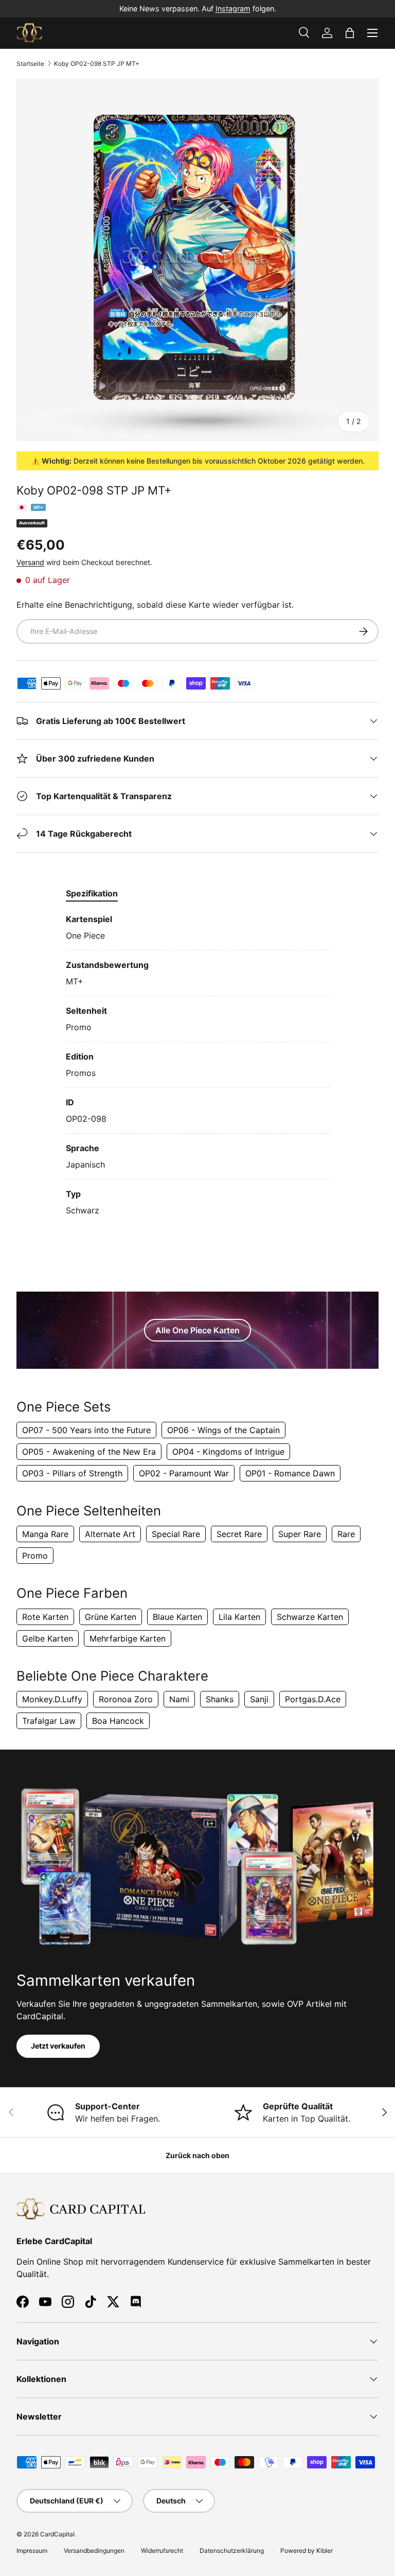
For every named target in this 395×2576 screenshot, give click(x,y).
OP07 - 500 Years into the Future (86, 1430)
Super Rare (300, 1534)
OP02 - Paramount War (184, 1473)
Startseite (30, 64)
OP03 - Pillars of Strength (72, 1473)
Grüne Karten (111, 1617)
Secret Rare (239, 1534)
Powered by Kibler (307, 2551)
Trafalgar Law (49, 1721)
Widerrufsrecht (162, 2551)
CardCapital (57, 2534)
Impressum (32, 2551)
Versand (30, 562)
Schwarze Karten (310, 1617)
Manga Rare (45, 1534)
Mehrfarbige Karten (128, 1638)
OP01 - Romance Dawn (290, 1473)
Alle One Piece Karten (197, 1330)
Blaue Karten (177, 1617)
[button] (350, 33)
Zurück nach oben (197, 2155)
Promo (35, 1556)
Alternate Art (110, 1534)
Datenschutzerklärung (232, 2551)
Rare (346, 1534)
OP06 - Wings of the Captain (223, 1430)
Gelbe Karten (48, 1638)
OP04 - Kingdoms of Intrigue (228, 1452)
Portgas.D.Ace (313, 1699)
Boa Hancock (118, 1721)
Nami (179, 1699)
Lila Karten (239, 1617)
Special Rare (176, 1534)
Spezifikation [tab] (92, 893)
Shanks (220, 1699)
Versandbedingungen (94, 2551)
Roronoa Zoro (126, 1699)
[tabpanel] (197, 1065)
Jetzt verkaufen (58, 2046)
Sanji (259, 1699)
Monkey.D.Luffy (52, 1699)
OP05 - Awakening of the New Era (89, 1452)
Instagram (233, 8)
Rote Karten (45, 1617)
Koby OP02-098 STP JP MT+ (97, 64)
